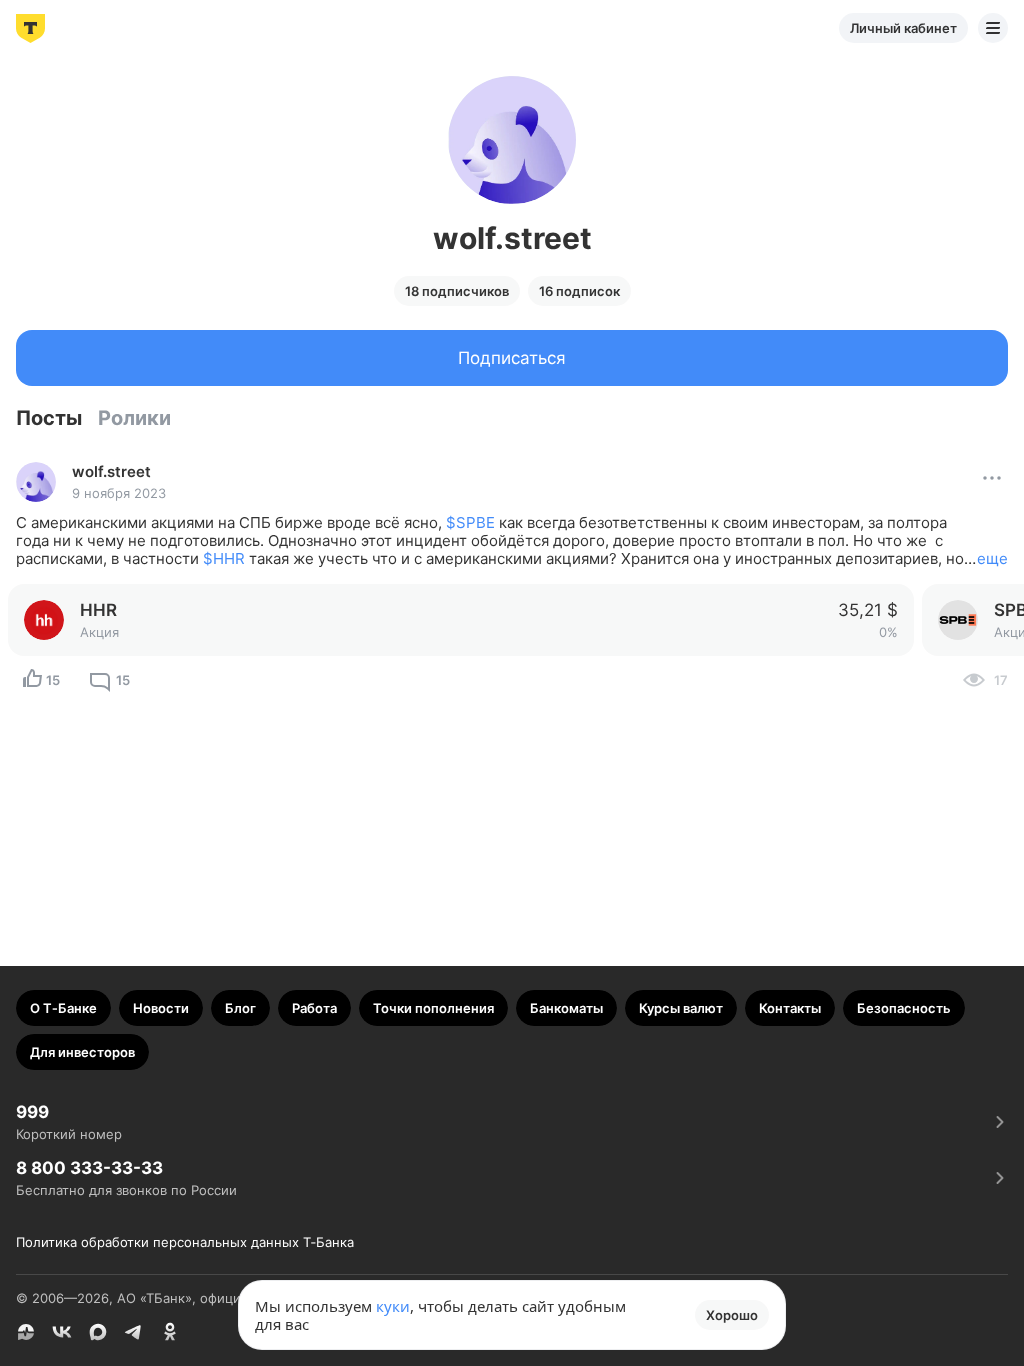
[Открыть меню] (993, 28)
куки (393, 1306)
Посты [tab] (49, 418)
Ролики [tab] (134, 418)
